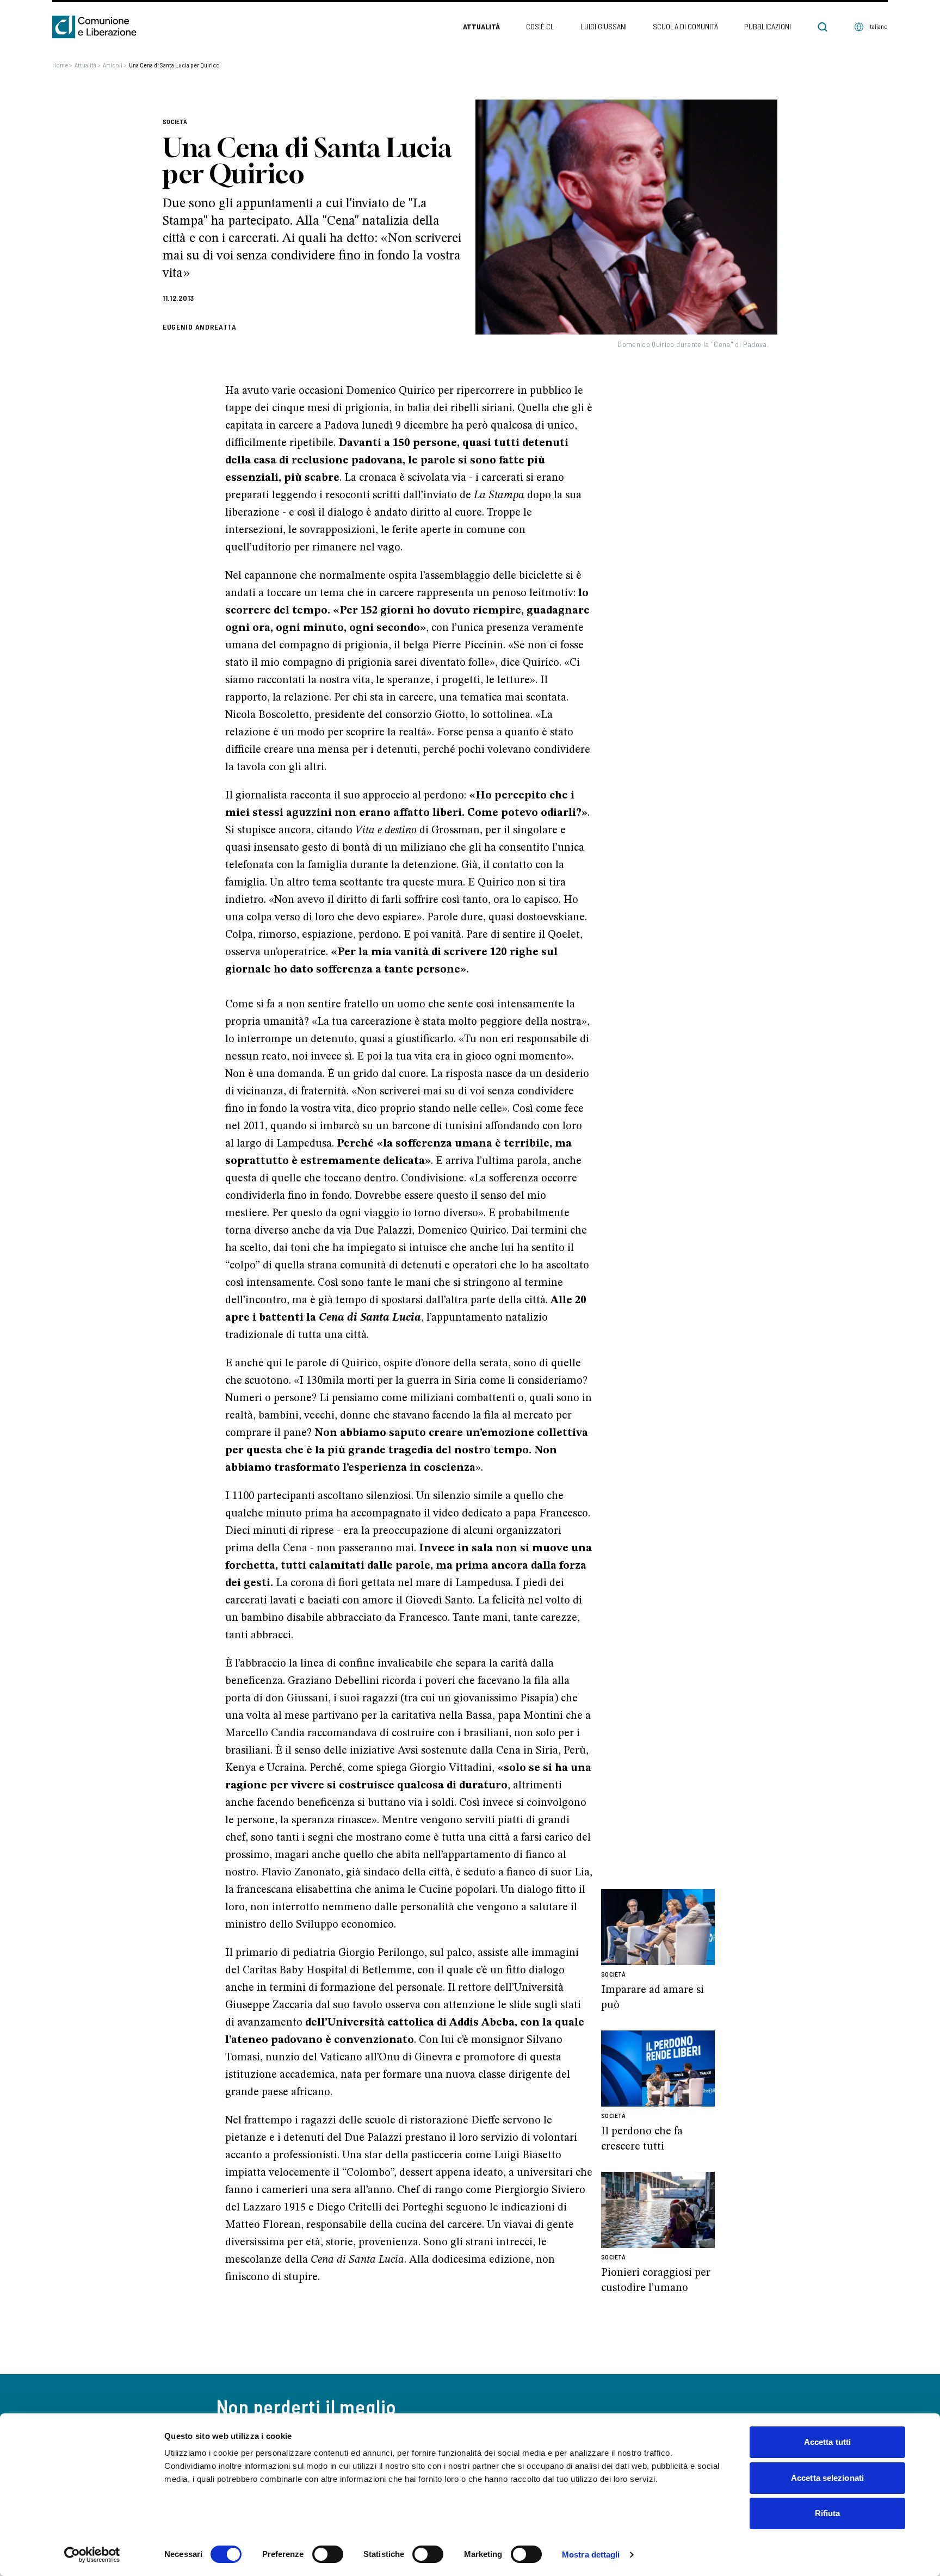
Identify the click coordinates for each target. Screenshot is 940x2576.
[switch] (328, 2554)
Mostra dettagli (591, 2555)
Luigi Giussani (604, 26)
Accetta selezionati (827, 2478)
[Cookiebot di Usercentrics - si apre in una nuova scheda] (92, 2555)
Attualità (481, 26)
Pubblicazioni (768, 26)
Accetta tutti (827, 2442)
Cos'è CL (540, 26)
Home (62, 65)
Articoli (115, 65)
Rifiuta (828, 2513)
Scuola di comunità (685, 26)
